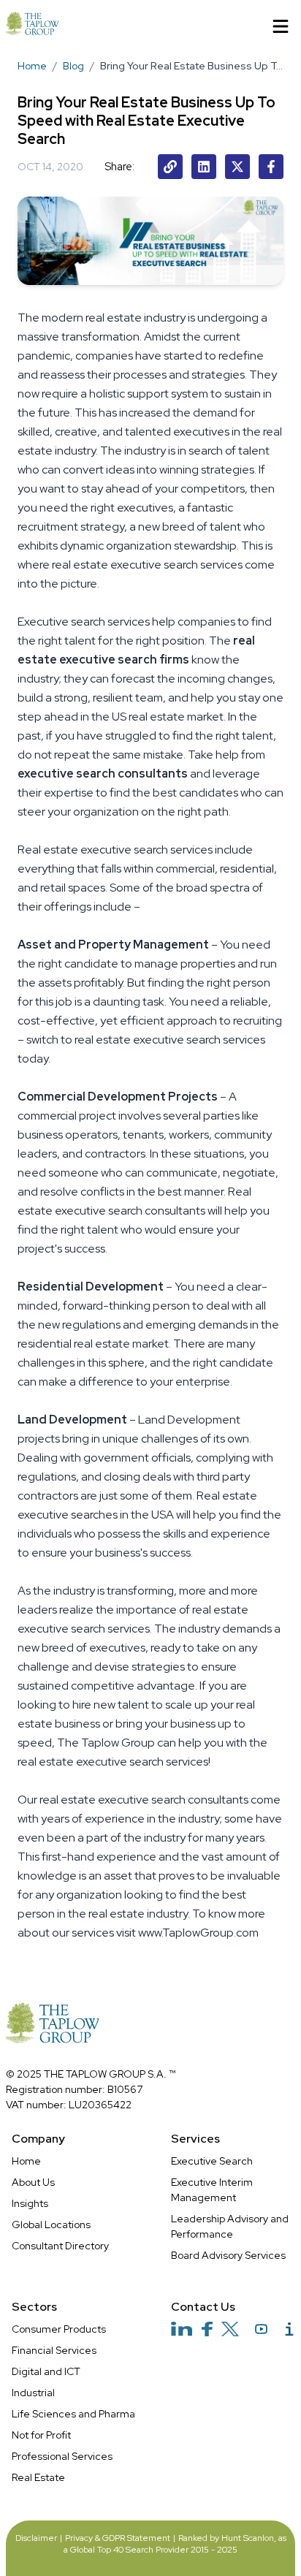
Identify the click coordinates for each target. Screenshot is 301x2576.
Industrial (33, 2393)
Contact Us (203, 2307)
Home (32, 66)
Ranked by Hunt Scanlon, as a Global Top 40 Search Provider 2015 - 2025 (175, 2544)
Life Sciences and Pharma (73, 2414)
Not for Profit (41, 2435)
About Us (33, 2182)
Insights (30, 2203)
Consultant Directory (60, 2246)
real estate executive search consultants (144, 1800)
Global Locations (51, 2224)
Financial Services (54, 2350)
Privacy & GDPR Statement (118, 2538)
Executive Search (212, 2161)
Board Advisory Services (228, 2255)
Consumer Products (59, 2329)
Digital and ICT (46, 2371)
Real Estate (38, 2477)
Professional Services (62, 2456)
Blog (73, 66)
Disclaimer (36, 2538)
